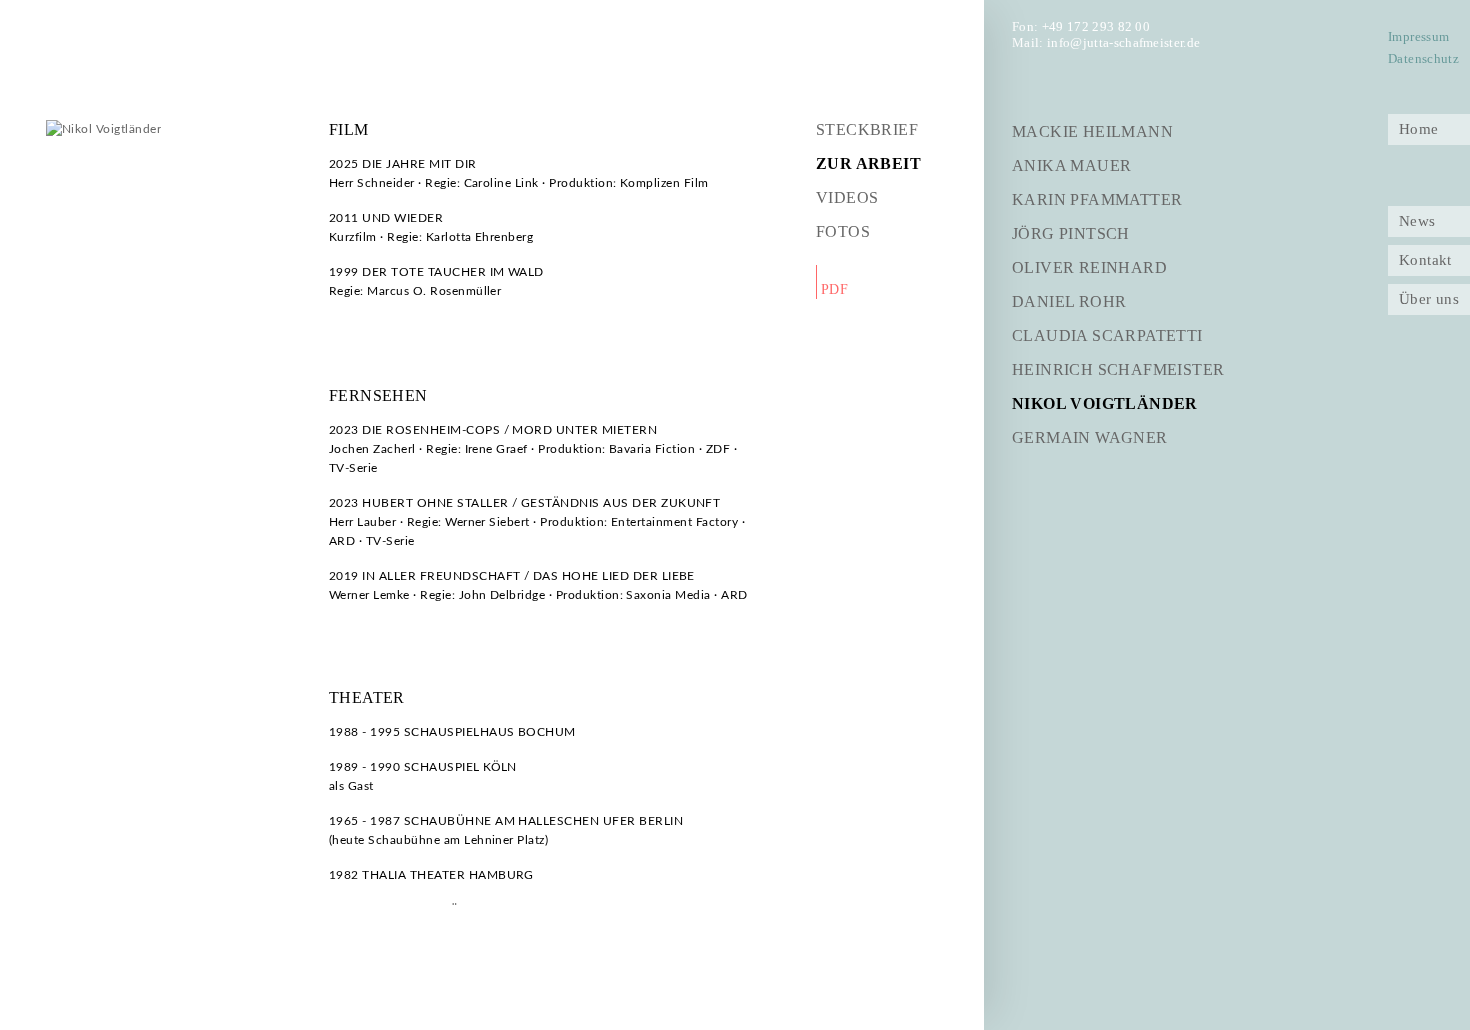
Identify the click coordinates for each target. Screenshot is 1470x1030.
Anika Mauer (1071, 165)
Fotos (843, 231)
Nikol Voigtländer (1105, 403)
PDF (834, 289)
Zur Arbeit (868, 163)
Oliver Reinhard (1089, 267)
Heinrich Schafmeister (1118, 369)
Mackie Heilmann (1092, 131)
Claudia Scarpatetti (1107, 335)
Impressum (1418, 37)
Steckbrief (867, 129)
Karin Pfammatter (1097, 199)
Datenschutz (1423, 59)
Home (1419, 129)
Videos (847, 197)
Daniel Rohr (1069, 301)
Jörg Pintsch (1071, 233)
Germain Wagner (1090, 437)
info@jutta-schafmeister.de (1123, 42)
